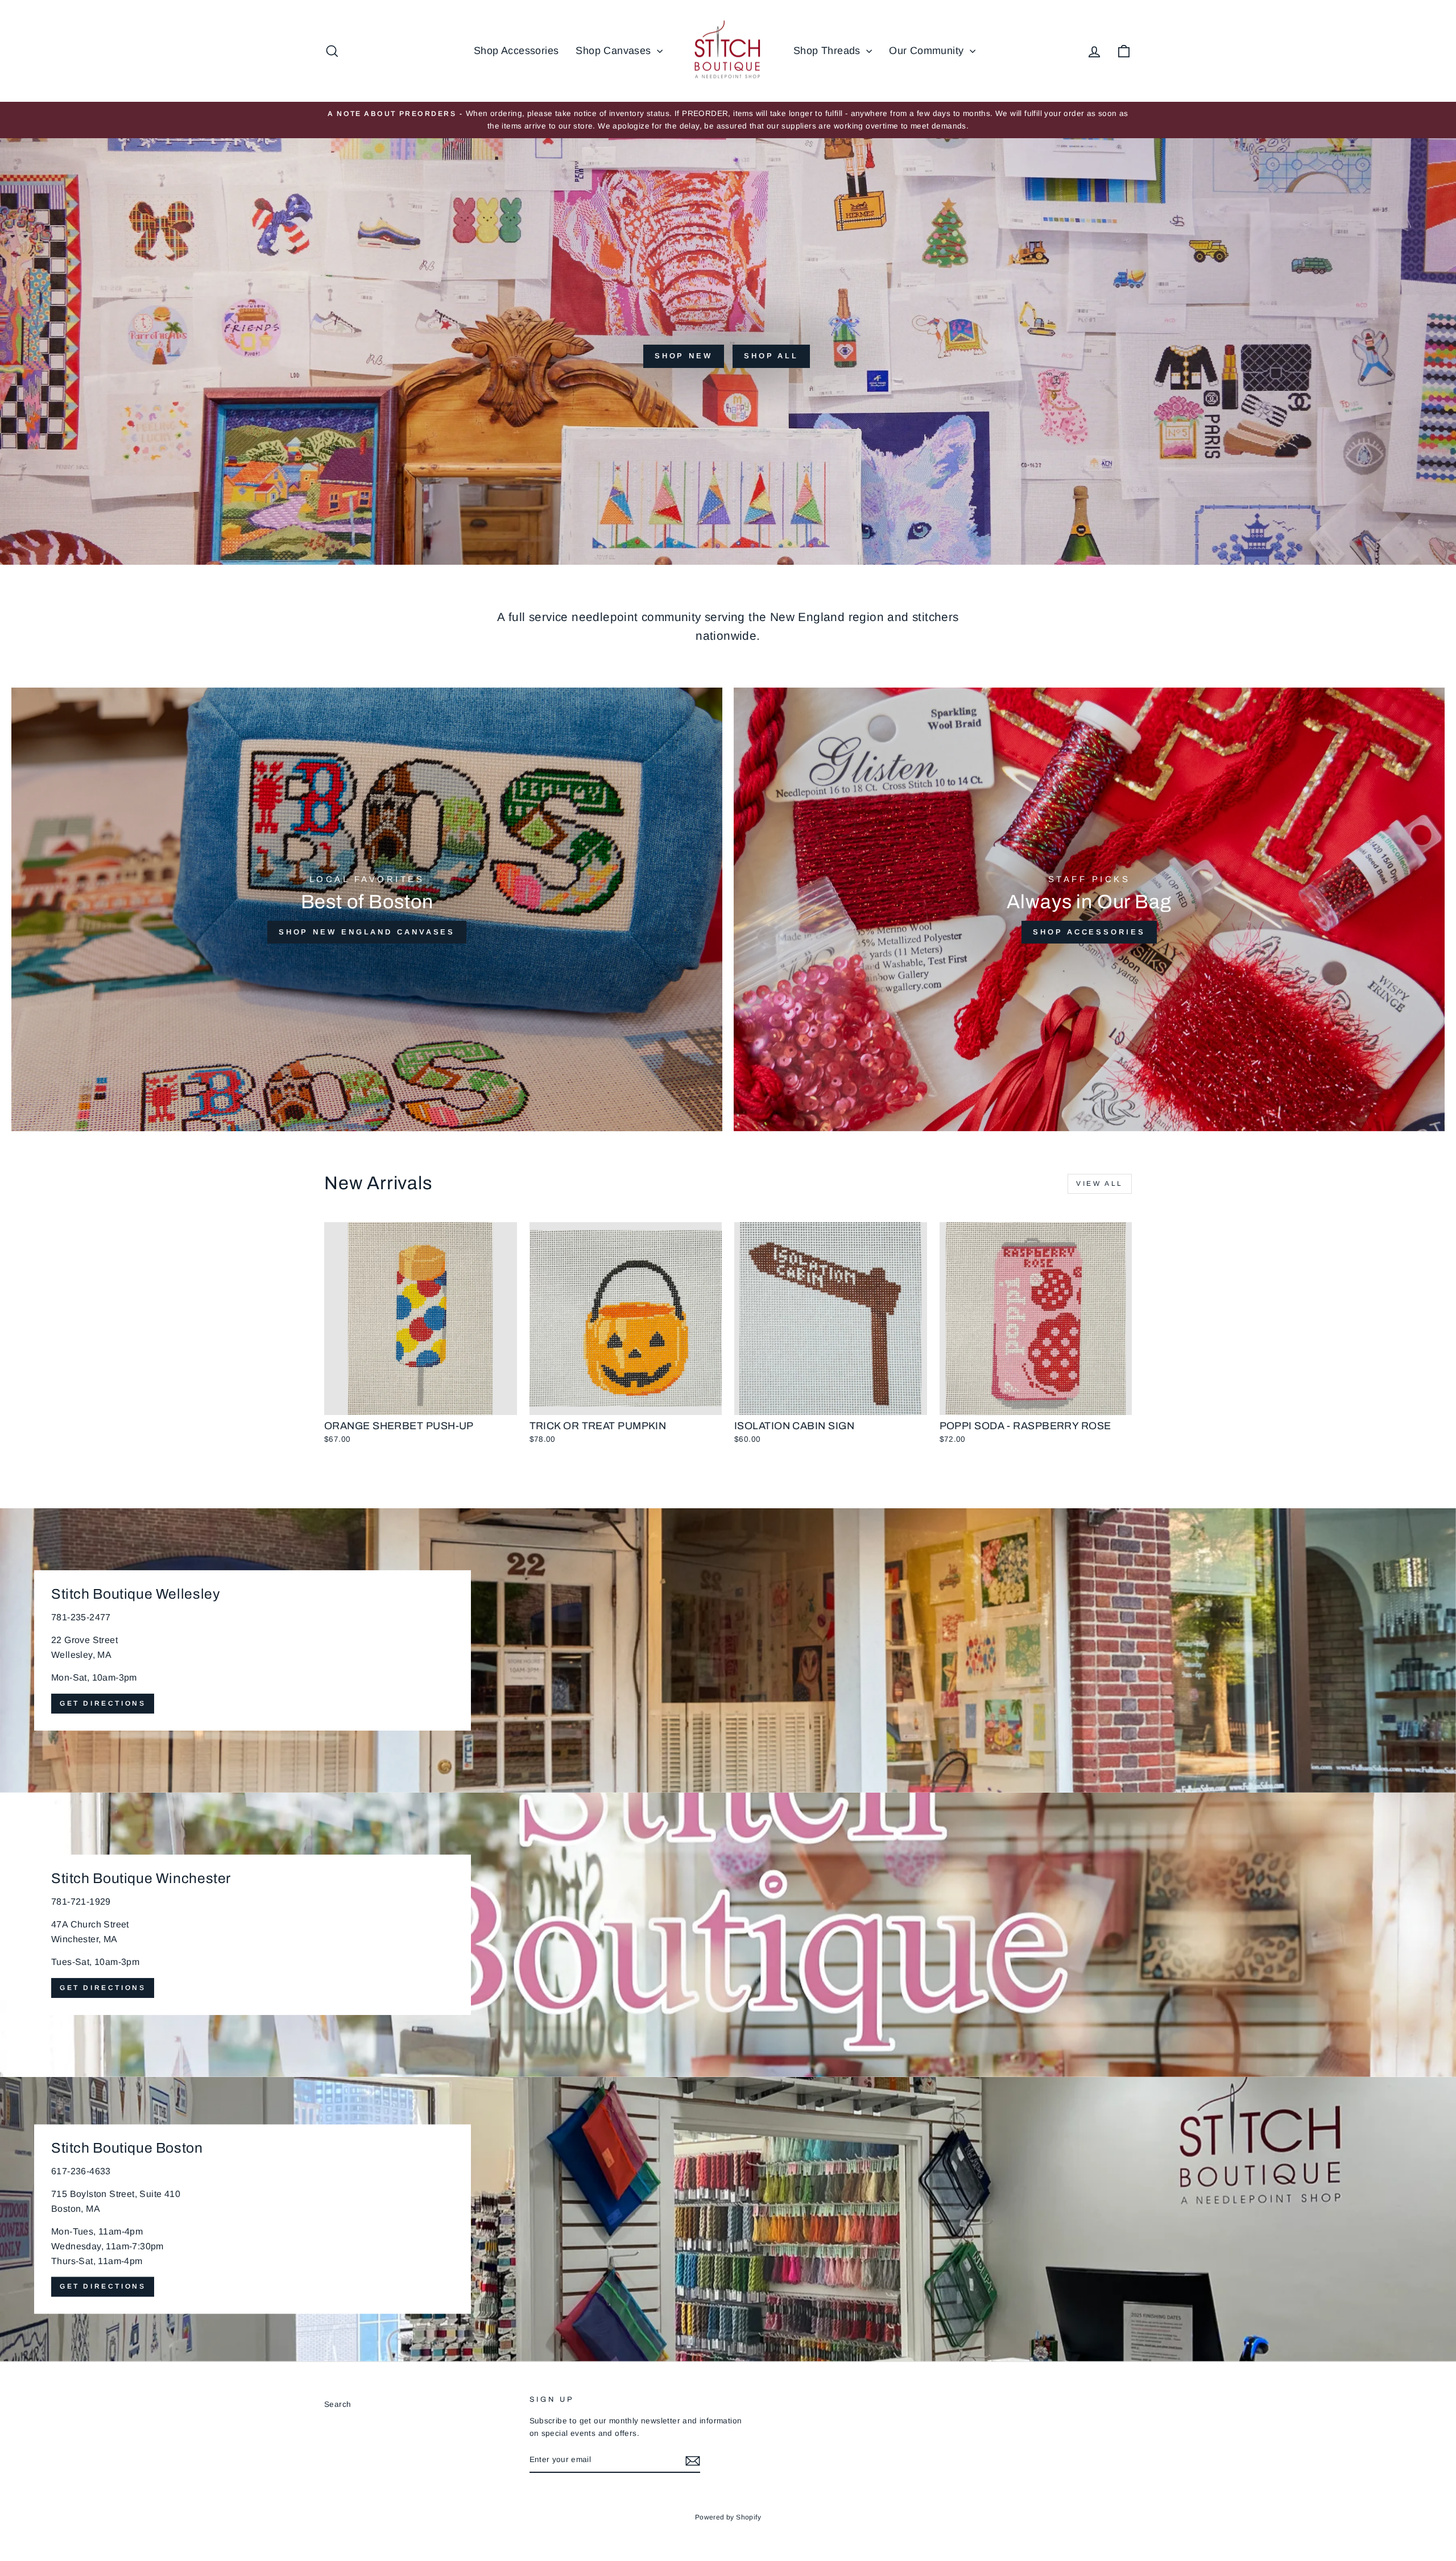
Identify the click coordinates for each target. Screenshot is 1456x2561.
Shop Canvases (615, 51)
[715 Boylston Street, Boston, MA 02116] (728, 2219)
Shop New (684, 356)
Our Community (928, 51)
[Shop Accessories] (1089, 909)
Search (338, 2404)
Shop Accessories (516, 51)
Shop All (771, 356)
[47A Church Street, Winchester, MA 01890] (728, 1935)
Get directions (103, 1703)
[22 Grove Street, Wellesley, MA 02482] (728, 1650)
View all (1100, 1184)
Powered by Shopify (728, 2517)
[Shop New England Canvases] (367, 909)
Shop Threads (828, 51)
